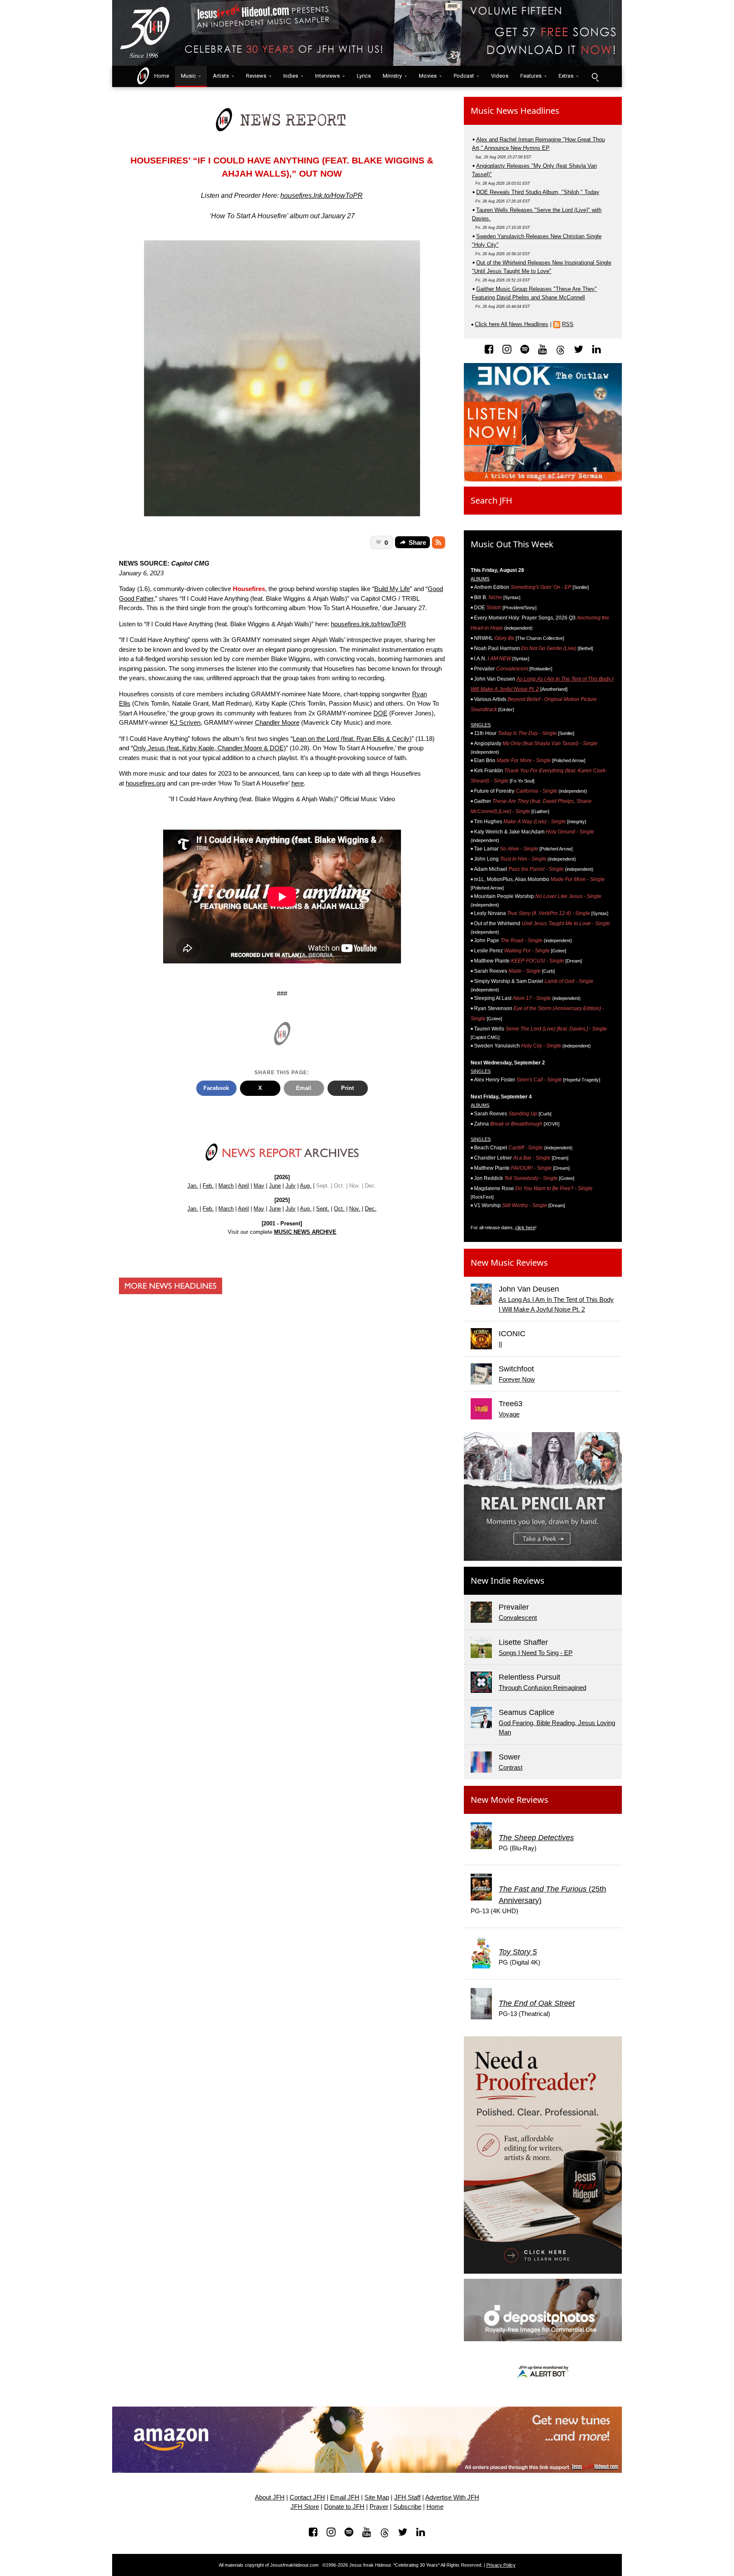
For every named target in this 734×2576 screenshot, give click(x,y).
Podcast (464, 76)
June (275, 1186)
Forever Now (517, 1379)
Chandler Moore (277, 722)
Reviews (256, 76)
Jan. (193, 1186)
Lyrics (364, 76)
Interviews (327, 76)
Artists (221, 76)
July (291, 1186)
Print (347, 1088)
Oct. (339, 1209)
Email (304, 1088)
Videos (500, 76)
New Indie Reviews (508, 1581)
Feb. (208, 1186)
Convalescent (518, 1617)
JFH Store (305, 2507)
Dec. (371, 1209)
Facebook (216, 1088)
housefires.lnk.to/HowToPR (322, 196)
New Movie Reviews (510, 1800)
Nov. (355, 1209)
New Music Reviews (509, 1263)
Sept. (323, 1209)
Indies (291, 76)
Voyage (509, 1414)
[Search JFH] (595, 76)
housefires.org (145, 783)
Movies (428, 76)
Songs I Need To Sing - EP (536, 1653)
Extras (566, 76)
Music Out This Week (512, 544)
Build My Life (392, 589)
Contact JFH (307, 2497)
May (259, 1186)
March (226, 1186)
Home (160, 76)
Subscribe (407, 2507)
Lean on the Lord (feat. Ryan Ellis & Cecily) (352, 739)
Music (188, 76)
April (243, 1186)
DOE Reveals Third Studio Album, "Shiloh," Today (538, 192)
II (500, 1344)
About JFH (270, 2497)
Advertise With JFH (452, 2497)
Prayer (379, 2507)
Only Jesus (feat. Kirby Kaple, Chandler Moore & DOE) (209, 748)
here (298, 783)
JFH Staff (407, 2497)
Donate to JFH (344, 2507)
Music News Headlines (515, 111)
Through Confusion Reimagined (542, 1688)
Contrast (511, 1767)
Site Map (377, 2497)
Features (531, 76)
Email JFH (345, 2497)
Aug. (306, 1186)
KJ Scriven (185, 722)
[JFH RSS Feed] (439, 543)
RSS (568, 324)
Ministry (392, 76)
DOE (380, 713)
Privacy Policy (501, 2565)
